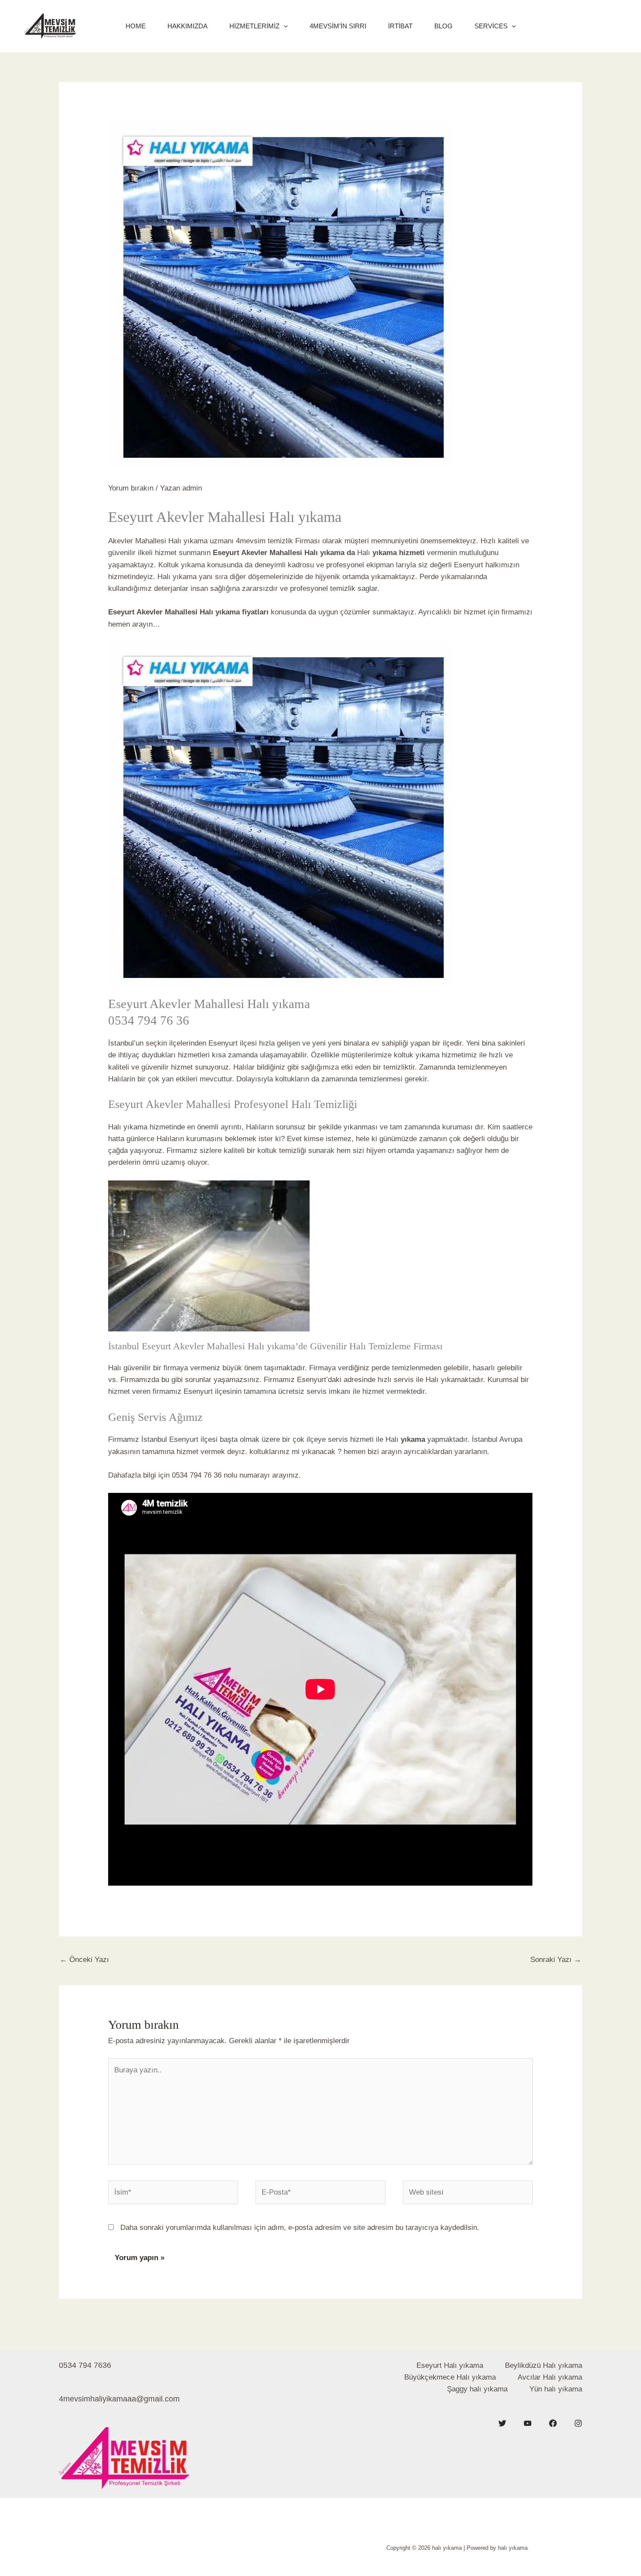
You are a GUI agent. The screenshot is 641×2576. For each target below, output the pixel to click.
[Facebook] (553, 2423)
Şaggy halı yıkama (477, 2389)
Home (136, 26)
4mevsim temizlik (263, 541)
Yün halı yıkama (556, 2389)
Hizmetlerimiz (254, 26)
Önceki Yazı (84, 1960)
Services (491, 26)
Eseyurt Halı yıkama (450, 2365)
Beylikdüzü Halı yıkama (544, 2365)
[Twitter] (502, 2423)
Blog (443, 26)
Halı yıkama (129, 1127)
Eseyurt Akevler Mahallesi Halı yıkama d (282, 553)
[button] (284, 26)
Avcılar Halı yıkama (550, 2377)
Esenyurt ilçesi (233, 1043)
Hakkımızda (188, 26)
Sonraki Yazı (556, 1960)
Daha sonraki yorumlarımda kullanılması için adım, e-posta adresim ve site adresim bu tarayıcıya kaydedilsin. (300, 2228)
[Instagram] (578, 2423)
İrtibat (400, 26)
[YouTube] (528, 2423)
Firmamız (280, 1380)
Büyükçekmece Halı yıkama (450, 2377)
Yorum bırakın (131, 488)
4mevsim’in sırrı (338, 26)
